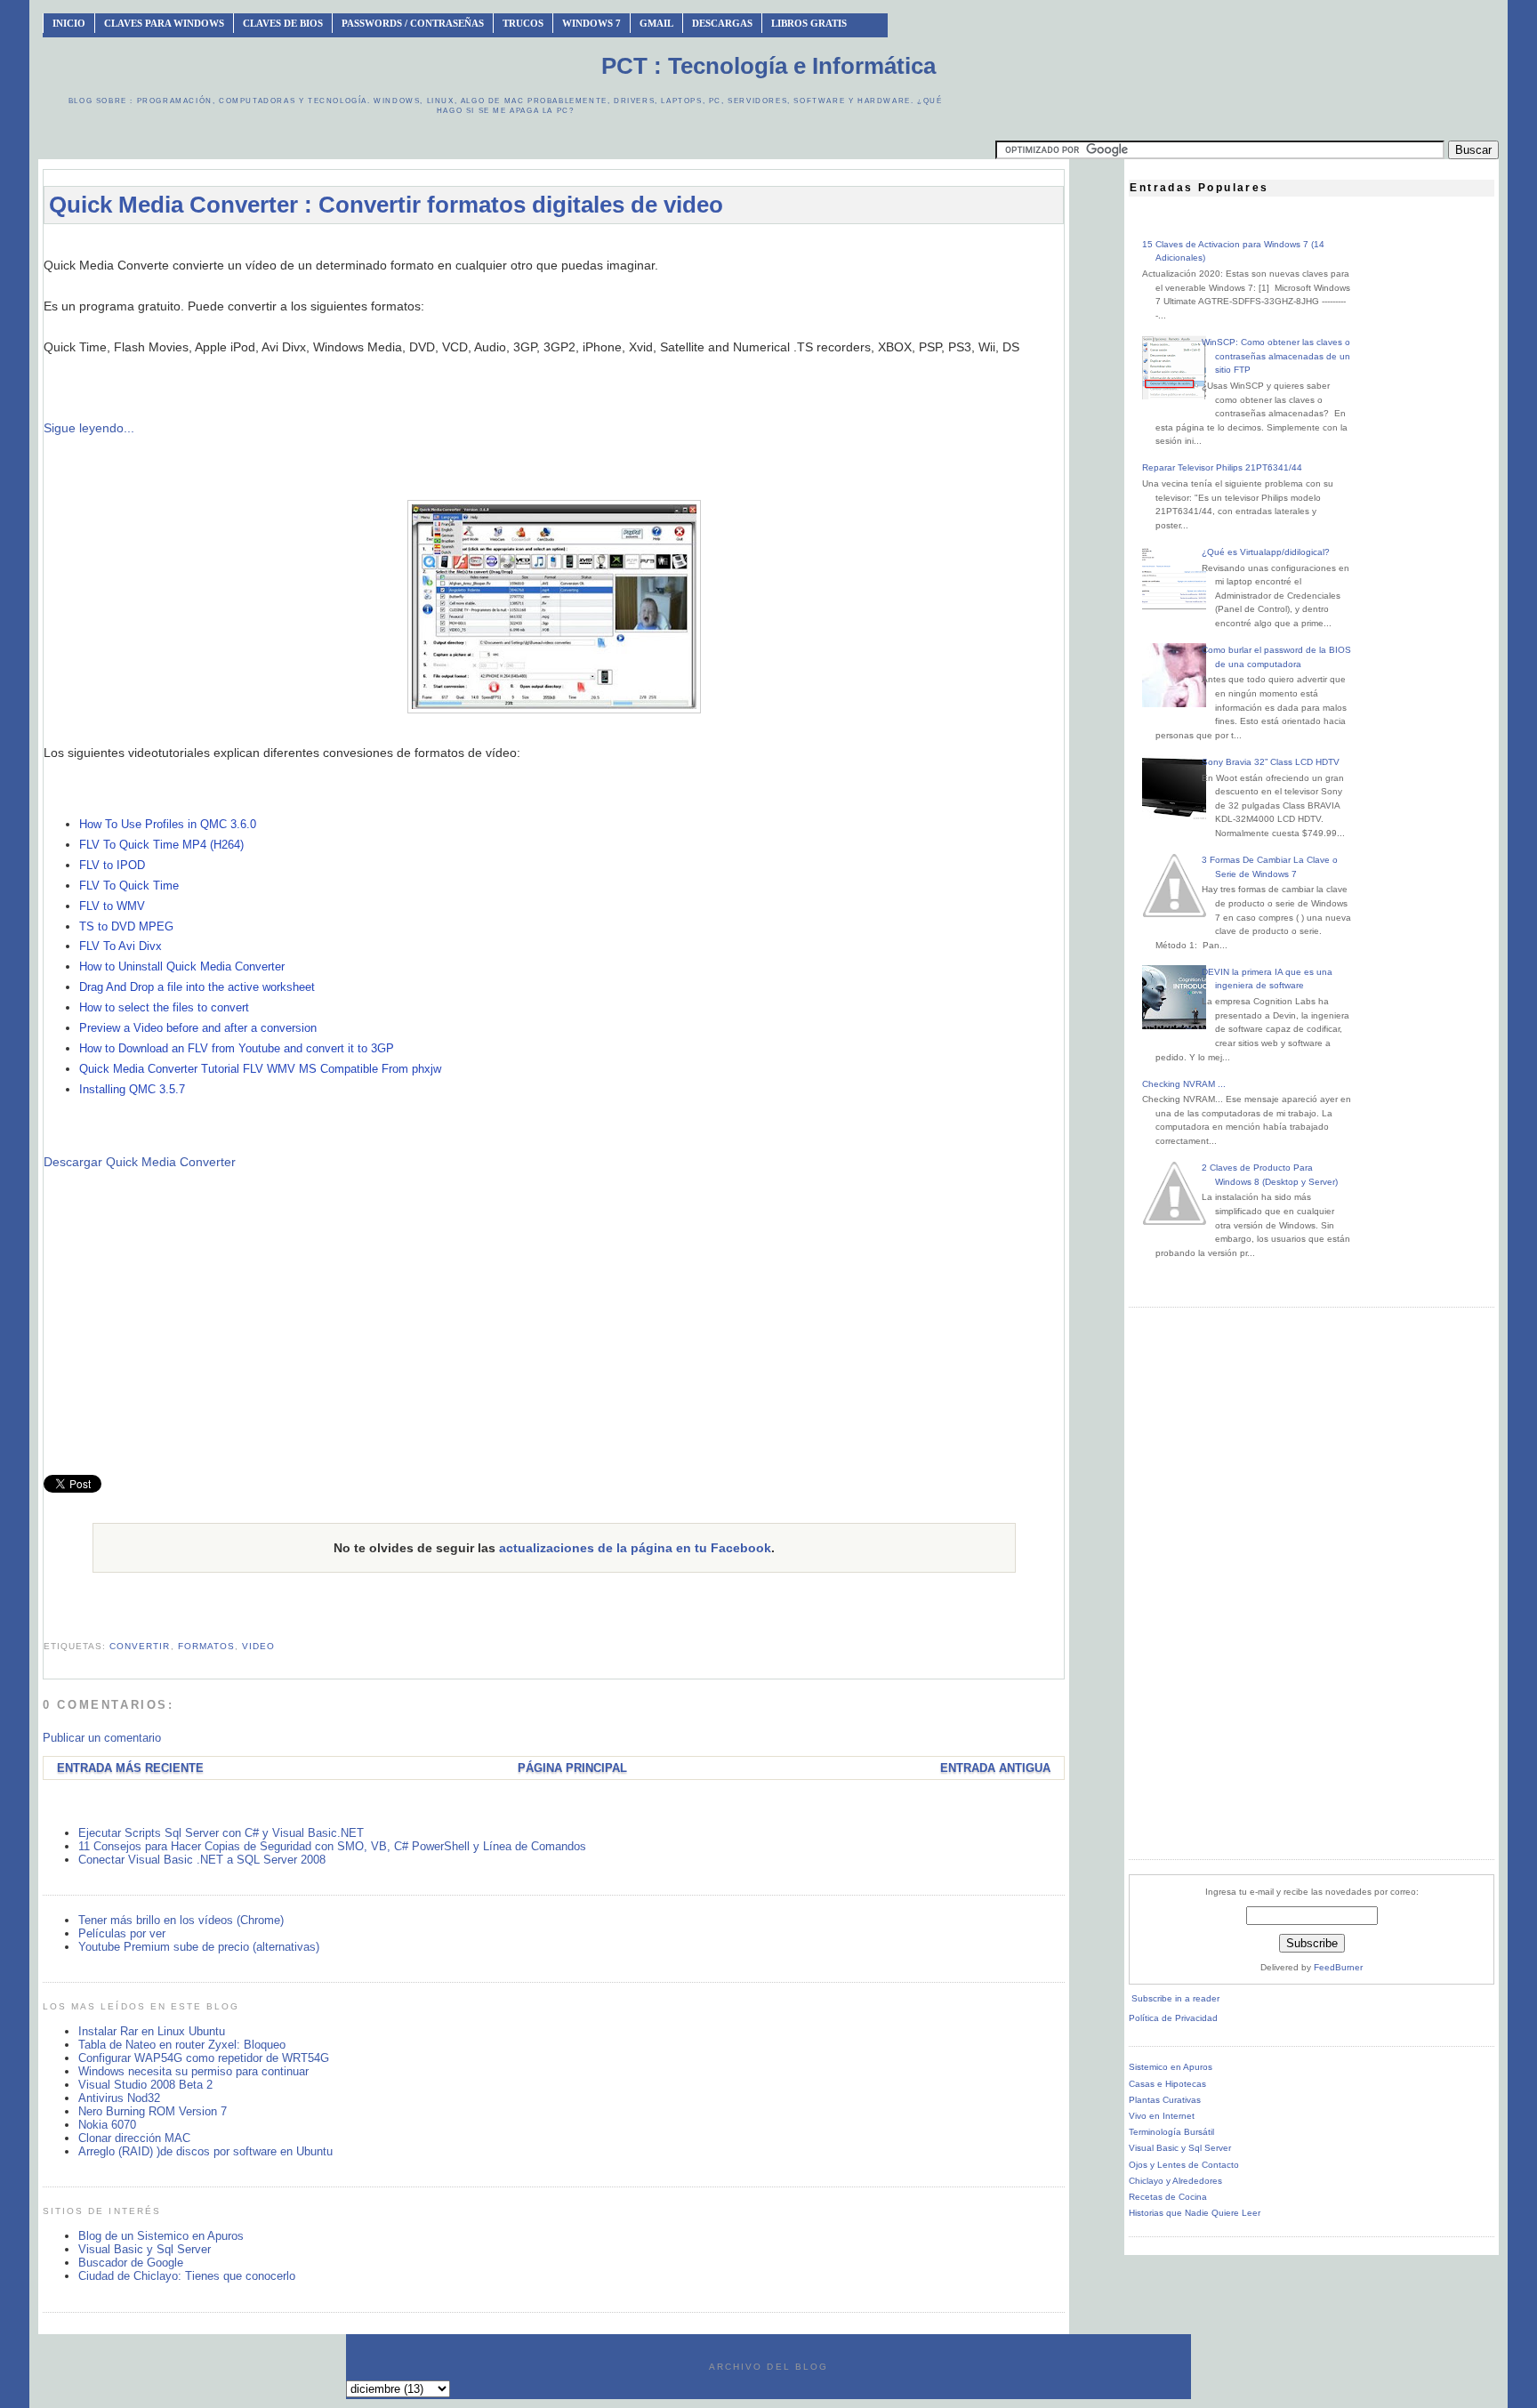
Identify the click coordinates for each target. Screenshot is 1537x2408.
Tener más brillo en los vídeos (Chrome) (181, 1920)
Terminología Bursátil (1171, 2132)
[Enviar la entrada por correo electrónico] (45, 1624)
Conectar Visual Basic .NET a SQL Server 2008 (202, 1860)
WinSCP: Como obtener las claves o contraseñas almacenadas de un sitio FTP (1276, 356)
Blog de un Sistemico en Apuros (161, 2236)
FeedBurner (1338, 1967)
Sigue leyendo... (89, 428)
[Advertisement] (554, 246)
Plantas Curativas (1165, 2100)
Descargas (722, 23)
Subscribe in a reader (1175, 1998)
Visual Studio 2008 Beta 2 (145, 2085)
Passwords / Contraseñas (413, 23)
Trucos (523, 23)
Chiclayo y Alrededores (1175, 2181)
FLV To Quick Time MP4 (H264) (161, 845)
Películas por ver (122, 1933)
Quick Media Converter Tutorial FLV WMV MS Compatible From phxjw (260, 1069)
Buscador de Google (131, 2263)
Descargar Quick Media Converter (140, 1162)
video (258, 1646)
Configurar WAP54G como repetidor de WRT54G (204, 2058)
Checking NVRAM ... (1184, 1084)
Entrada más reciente (130, 1768)
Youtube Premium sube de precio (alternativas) (199, 1947)
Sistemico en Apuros (1171, 2067)
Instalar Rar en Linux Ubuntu (152, 2031)
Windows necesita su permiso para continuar (193, 2071)
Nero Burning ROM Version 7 (153, 2111)
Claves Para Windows (164, 23)
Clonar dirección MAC (134, 2138)
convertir (140, 1646)
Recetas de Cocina (1168, 2197)
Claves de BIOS (283, 23)
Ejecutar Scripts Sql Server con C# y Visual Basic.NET (221, 1833)
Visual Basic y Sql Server (145, 2249)
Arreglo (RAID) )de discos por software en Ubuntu (205, 2151)
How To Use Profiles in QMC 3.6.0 (168, 824)
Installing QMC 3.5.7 (132, 1089)
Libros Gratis (809, 23)
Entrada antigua (995, 1768)
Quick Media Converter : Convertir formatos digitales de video (386, 205)
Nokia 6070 (107, 2125)
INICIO (69, 23)
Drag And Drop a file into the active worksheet (197, 987)
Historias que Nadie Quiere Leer (1195, 2213)
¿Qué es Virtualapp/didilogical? (1266, 552)
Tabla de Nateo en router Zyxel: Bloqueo (182, 2045)
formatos (206, 1646)
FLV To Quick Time (129, 886)
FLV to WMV (112, 906)
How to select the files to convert (164, 1007)
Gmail (656, 23)
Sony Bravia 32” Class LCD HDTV (1271, 762)
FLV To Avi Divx (121, 946)
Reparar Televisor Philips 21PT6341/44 (1222, 467)
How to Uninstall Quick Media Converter (182, 966)
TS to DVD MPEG (126, 926)
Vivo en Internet (1162, 2116)
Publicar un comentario (102, 1738)
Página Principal (572, 1768)
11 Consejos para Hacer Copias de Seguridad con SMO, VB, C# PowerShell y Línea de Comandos (332, 1846)
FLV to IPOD (112, 865)
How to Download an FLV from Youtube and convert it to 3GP (237, 1048)
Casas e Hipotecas (1167, 2084)
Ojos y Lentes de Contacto (1184, 2165)
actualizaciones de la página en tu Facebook (635, 1548)
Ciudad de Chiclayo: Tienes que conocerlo (187, 2276)
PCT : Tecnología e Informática (768, 66)
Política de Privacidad (1173, 2018)
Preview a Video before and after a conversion (198, 1028)
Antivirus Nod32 (119, 2098)
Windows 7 (591, 23)
